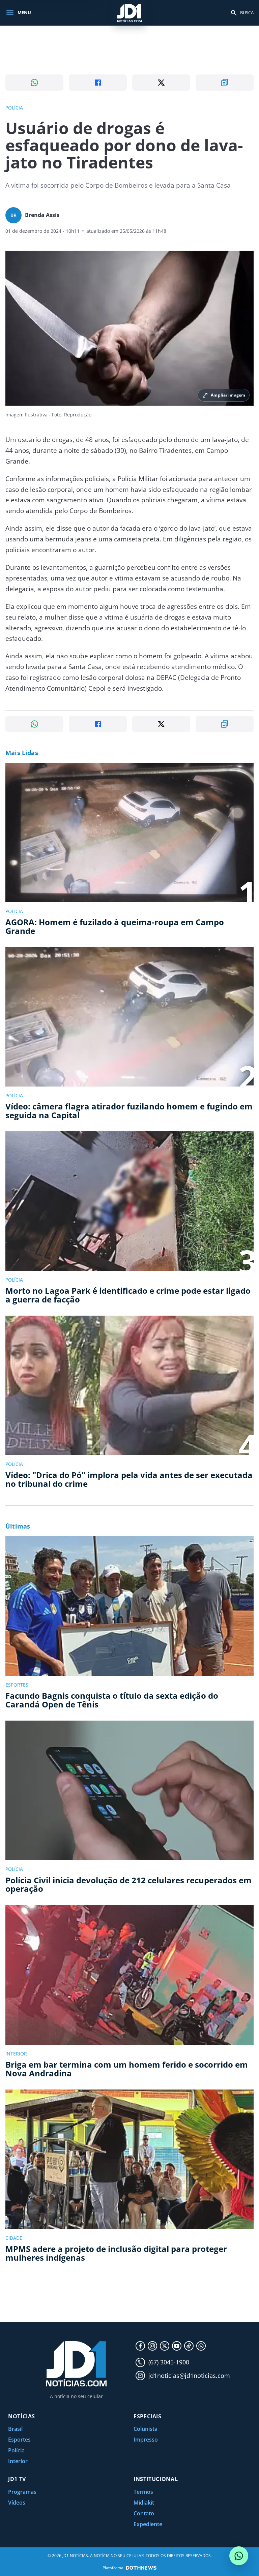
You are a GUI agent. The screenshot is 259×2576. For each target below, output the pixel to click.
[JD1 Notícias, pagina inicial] (129, 13)
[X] (165, 2346)
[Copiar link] (225, 83)
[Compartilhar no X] (161, 83)
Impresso (146, 2440)
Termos (143, 2492)
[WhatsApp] (201, 2346)
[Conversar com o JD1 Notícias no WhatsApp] (239, 2556)
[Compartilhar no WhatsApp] (34, 83)
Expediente (148, 2524)
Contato (144, 2513)
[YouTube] (177, 2346)
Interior (18, 2461)
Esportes (19, 2440)
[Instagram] (152, 2346)
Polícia (16, 2450)
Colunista (146, 2429)
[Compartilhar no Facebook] (98, 83)
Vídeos (17, 2503)
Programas (22, 2492)
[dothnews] (141, 2568)
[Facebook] (140, 2346)
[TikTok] (189, 2346)
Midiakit (144, 2503)
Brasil (15, 2429)
